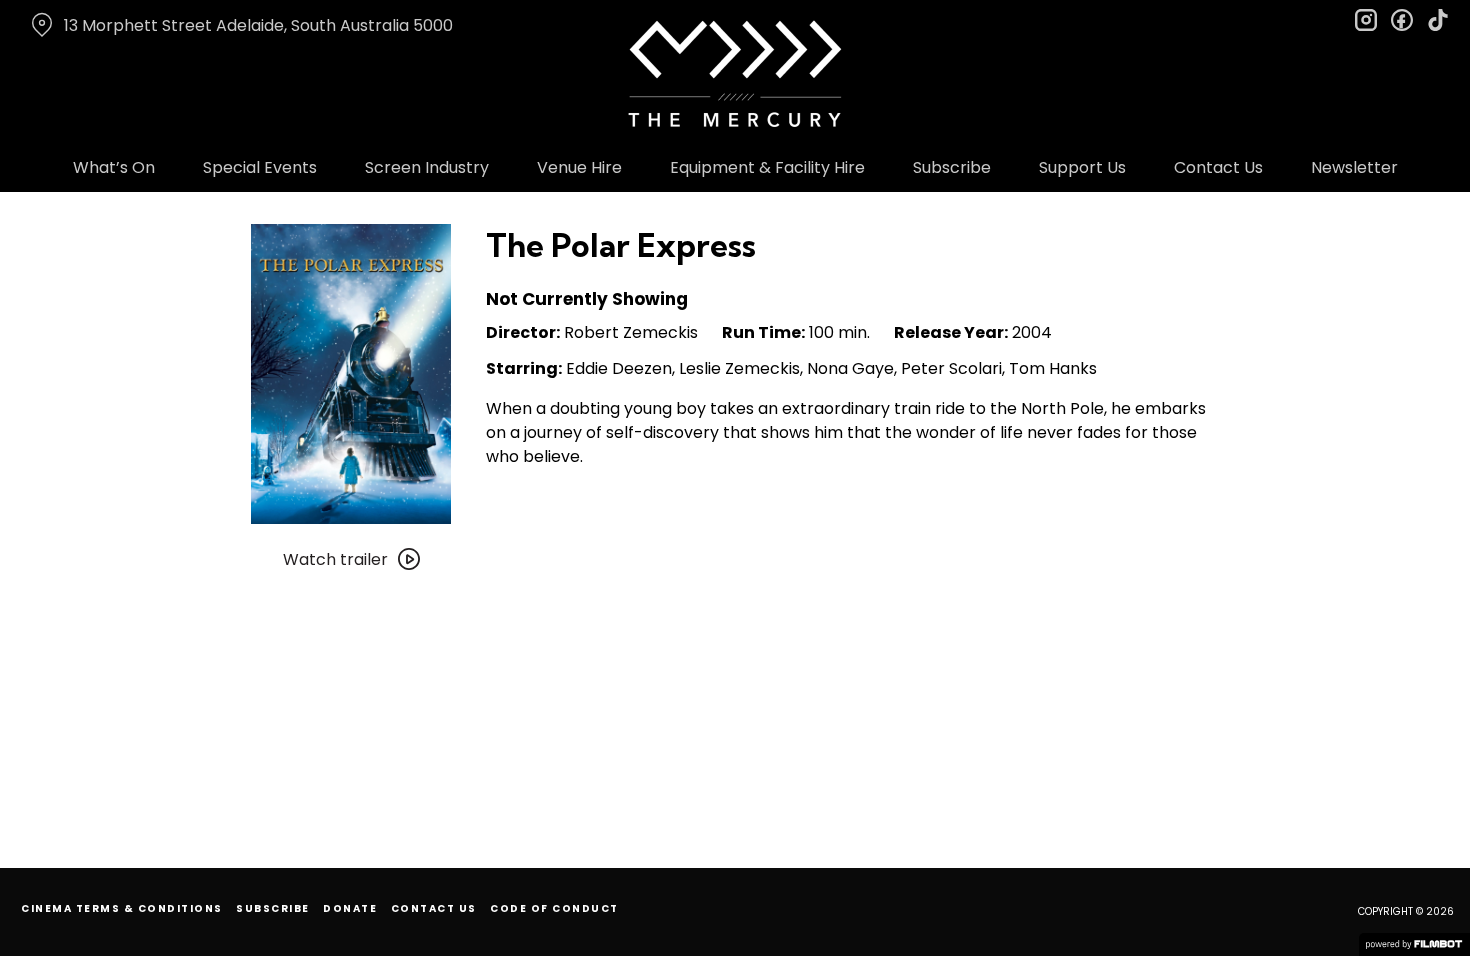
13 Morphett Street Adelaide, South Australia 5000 (258, 25)
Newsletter (1354, 167)
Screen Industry (427, 167)
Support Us (1082, 167)
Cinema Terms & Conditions (122, 908)
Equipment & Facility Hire (767, 167)
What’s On (114, 167)
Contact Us (1218, 167)
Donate (350, 908)
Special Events (260, 167)
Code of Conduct (554, 908)
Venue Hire (579, 167)
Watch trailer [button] (335, 559)
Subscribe (952, 167)
